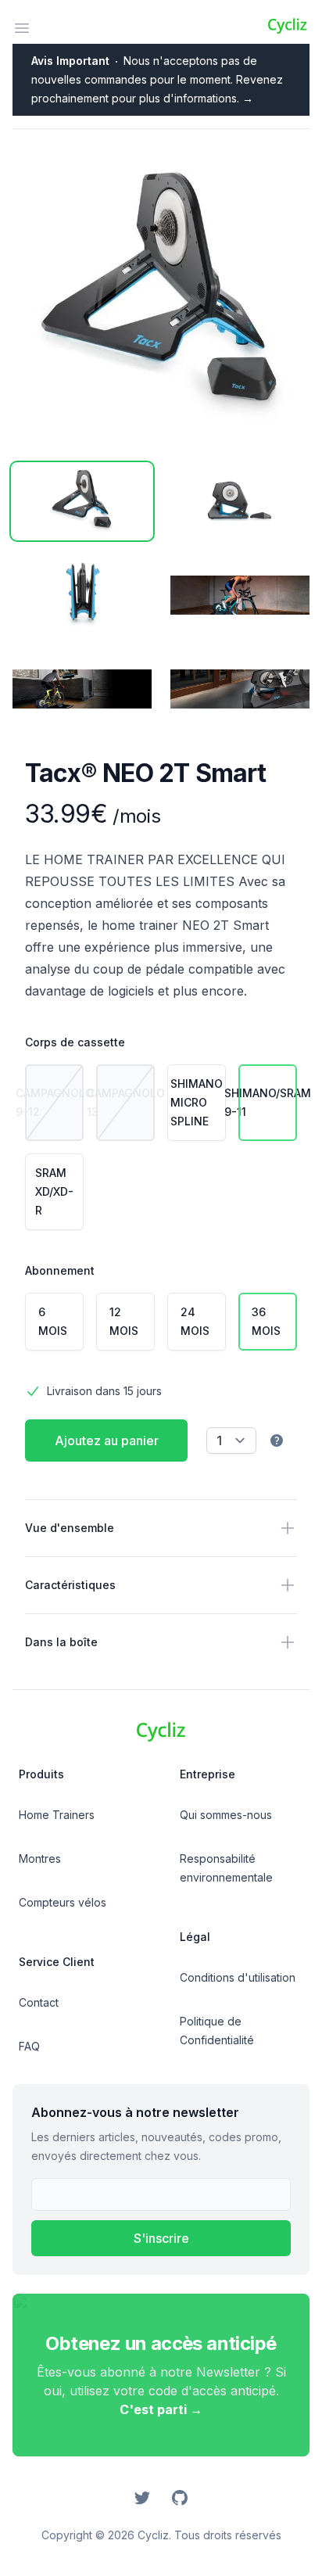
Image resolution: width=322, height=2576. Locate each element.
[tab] (82, 501)
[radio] (54, 1103)
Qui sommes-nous (226, 1815)
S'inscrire (161, 2238)
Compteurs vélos (63, 1902)
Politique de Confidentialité (217, 2031)
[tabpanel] (161, 296)
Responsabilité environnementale (226, 1868)
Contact (39, 2002)
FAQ (29, 2046)
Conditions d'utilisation (238, 1977)
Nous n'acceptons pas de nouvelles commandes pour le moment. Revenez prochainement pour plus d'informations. (157, 79)
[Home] (287, 25)
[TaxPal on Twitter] (142, 2498)
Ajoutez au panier (107, 1440)
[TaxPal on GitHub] (180, 2498)
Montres (40, 1858)
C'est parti (161, 2409)
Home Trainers (57, 1815)
